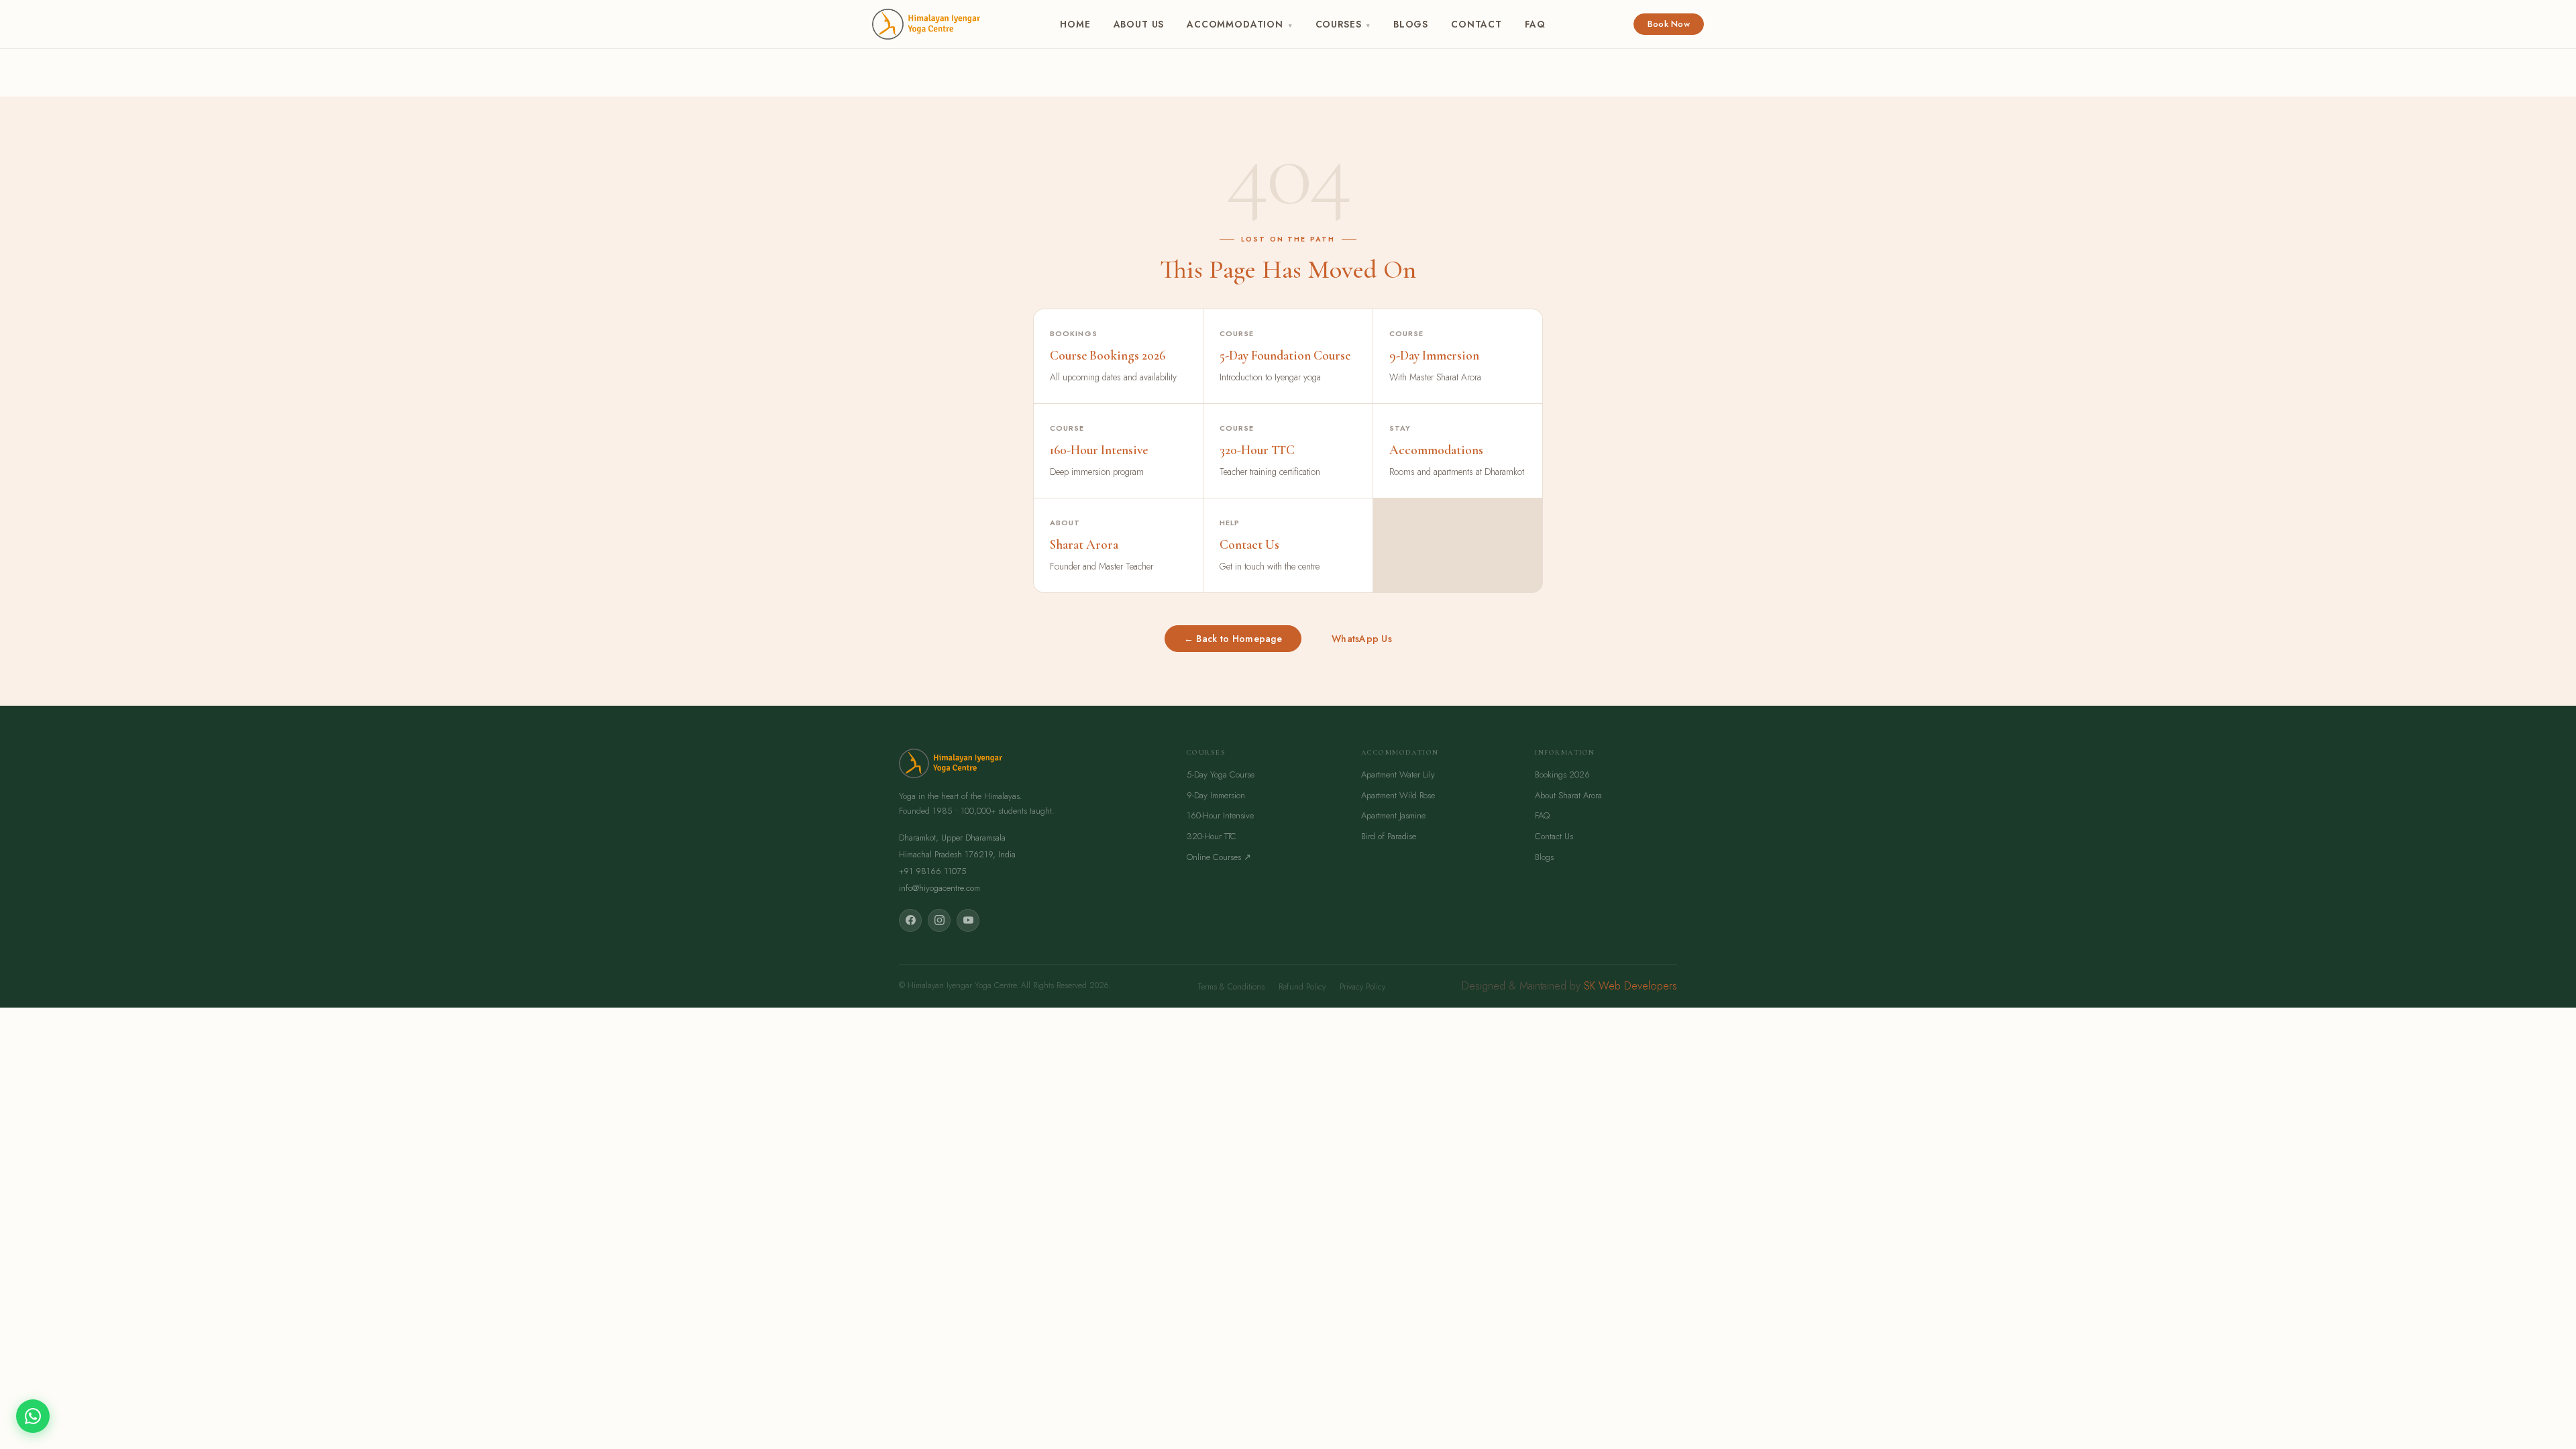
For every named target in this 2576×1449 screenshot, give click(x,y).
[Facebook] (910, 920)
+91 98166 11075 (933, 871)
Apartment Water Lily (1398, 774)
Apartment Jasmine (1393, 815)
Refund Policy (1302, 987)
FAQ (1535, 24)
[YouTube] (968, 920)
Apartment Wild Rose (1398, 795)
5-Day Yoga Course (1221, 774)
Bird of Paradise (1389, 836)
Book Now (1669, 24)
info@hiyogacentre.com (940, 888)
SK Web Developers (1630, 986)
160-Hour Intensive (1220, 815)
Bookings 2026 (1562, 774)
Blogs (1411, 24)
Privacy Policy (1362, 987)
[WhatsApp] (33, 1416)
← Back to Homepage (1233, 639)
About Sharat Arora (1568, 795)
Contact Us (1554, 836)
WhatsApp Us (1362, 639)
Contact (1477, 24)
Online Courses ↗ (1219, 857)
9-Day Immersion (1216, 795)
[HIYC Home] (926, 24)
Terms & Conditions (1231, 987)
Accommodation (1239, 24)
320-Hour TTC (1212, 836)
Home (1075, 24)
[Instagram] (939, 920)
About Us (1139, 24)
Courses (1343, 24)
